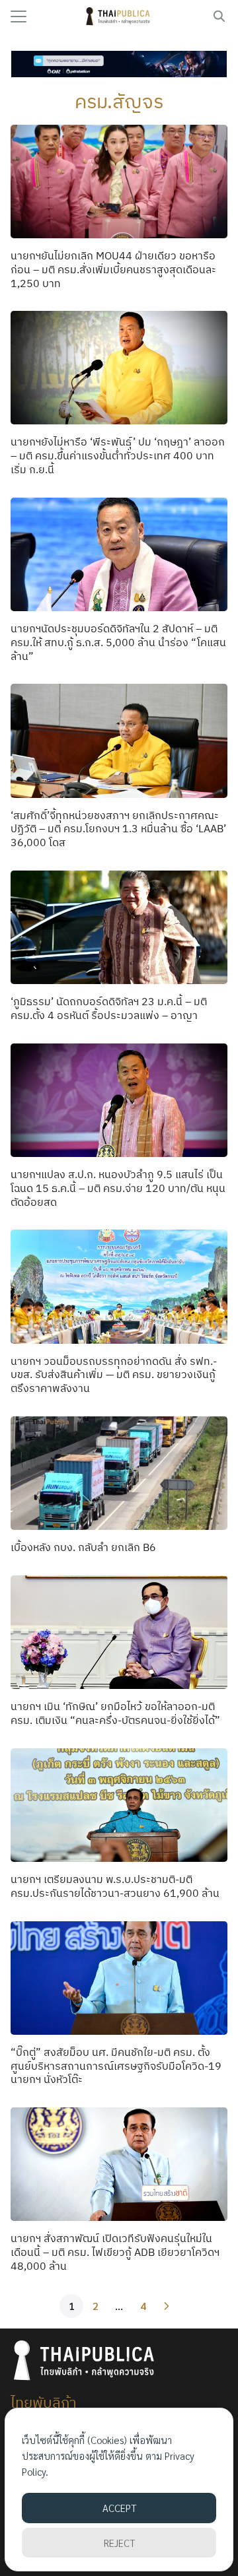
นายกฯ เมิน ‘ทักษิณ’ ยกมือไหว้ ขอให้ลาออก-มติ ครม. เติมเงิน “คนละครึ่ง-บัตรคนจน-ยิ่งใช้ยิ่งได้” (115, 1713)
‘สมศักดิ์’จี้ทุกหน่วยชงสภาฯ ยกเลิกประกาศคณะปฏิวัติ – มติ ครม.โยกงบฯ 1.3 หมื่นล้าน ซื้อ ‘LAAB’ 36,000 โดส (118, 829)
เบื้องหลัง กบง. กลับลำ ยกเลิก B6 (83, 1547)
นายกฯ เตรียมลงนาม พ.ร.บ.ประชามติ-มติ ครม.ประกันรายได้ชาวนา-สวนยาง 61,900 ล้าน (115, 1886)
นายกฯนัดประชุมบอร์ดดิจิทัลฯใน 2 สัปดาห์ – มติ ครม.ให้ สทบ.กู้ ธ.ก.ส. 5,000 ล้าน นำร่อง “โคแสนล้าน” (118, 642)
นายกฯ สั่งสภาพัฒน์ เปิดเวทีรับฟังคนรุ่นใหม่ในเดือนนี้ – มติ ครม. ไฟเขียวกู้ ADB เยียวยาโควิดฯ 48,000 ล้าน (115, 2252)
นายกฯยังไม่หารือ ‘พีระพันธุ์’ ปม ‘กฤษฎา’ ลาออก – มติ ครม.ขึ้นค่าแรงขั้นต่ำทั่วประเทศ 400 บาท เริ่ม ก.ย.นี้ (118, 455)
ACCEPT (119, 2508)
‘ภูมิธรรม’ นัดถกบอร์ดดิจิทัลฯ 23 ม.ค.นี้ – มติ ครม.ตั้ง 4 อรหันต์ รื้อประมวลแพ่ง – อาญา (109, 1008)
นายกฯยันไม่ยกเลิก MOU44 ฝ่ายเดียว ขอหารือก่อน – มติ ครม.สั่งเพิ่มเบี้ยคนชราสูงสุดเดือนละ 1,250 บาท (113, 269)
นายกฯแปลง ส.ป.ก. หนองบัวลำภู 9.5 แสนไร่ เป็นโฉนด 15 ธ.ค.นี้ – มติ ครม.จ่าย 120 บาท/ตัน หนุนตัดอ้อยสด (118, 1188)
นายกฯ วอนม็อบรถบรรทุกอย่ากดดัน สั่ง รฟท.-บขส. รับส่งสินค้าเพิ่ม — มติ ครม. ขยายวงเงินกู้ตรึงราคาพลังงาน (114, 1375)
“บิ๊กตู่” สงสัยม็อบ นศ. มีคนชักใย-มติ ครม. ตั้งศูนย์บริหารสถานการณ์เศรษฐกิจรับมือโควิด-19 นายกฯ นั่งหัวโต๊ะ (116, 2066)
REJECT (119, 2543)
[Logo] (119, 17)
